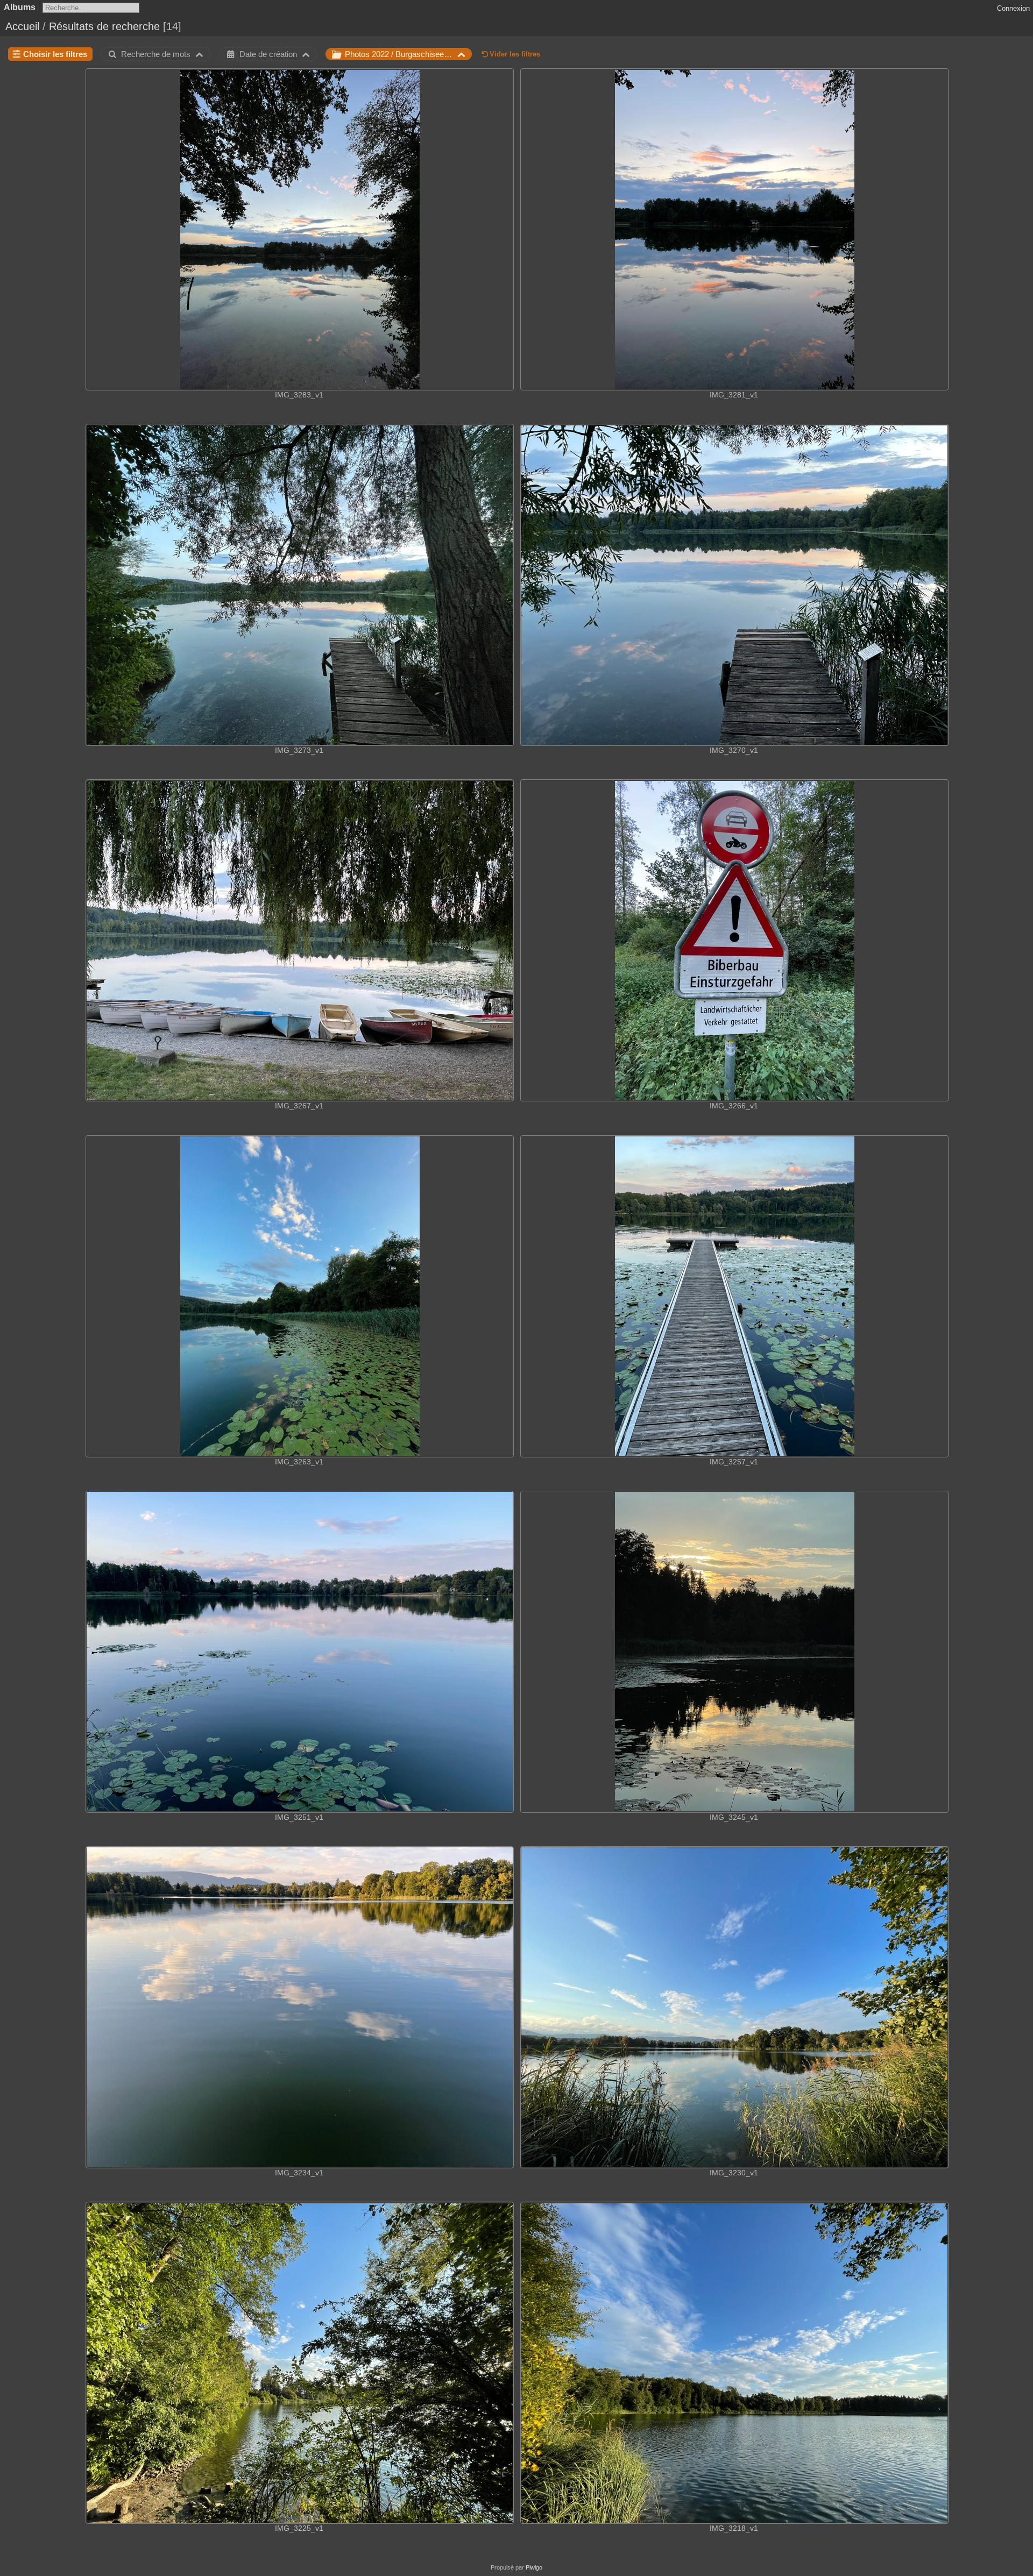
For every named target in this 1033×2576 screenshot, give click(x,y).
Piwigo (534, 2567)
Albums (20, 7)
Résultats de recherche (104, 26)
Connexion (1013, 8)
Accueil (22, 26)
